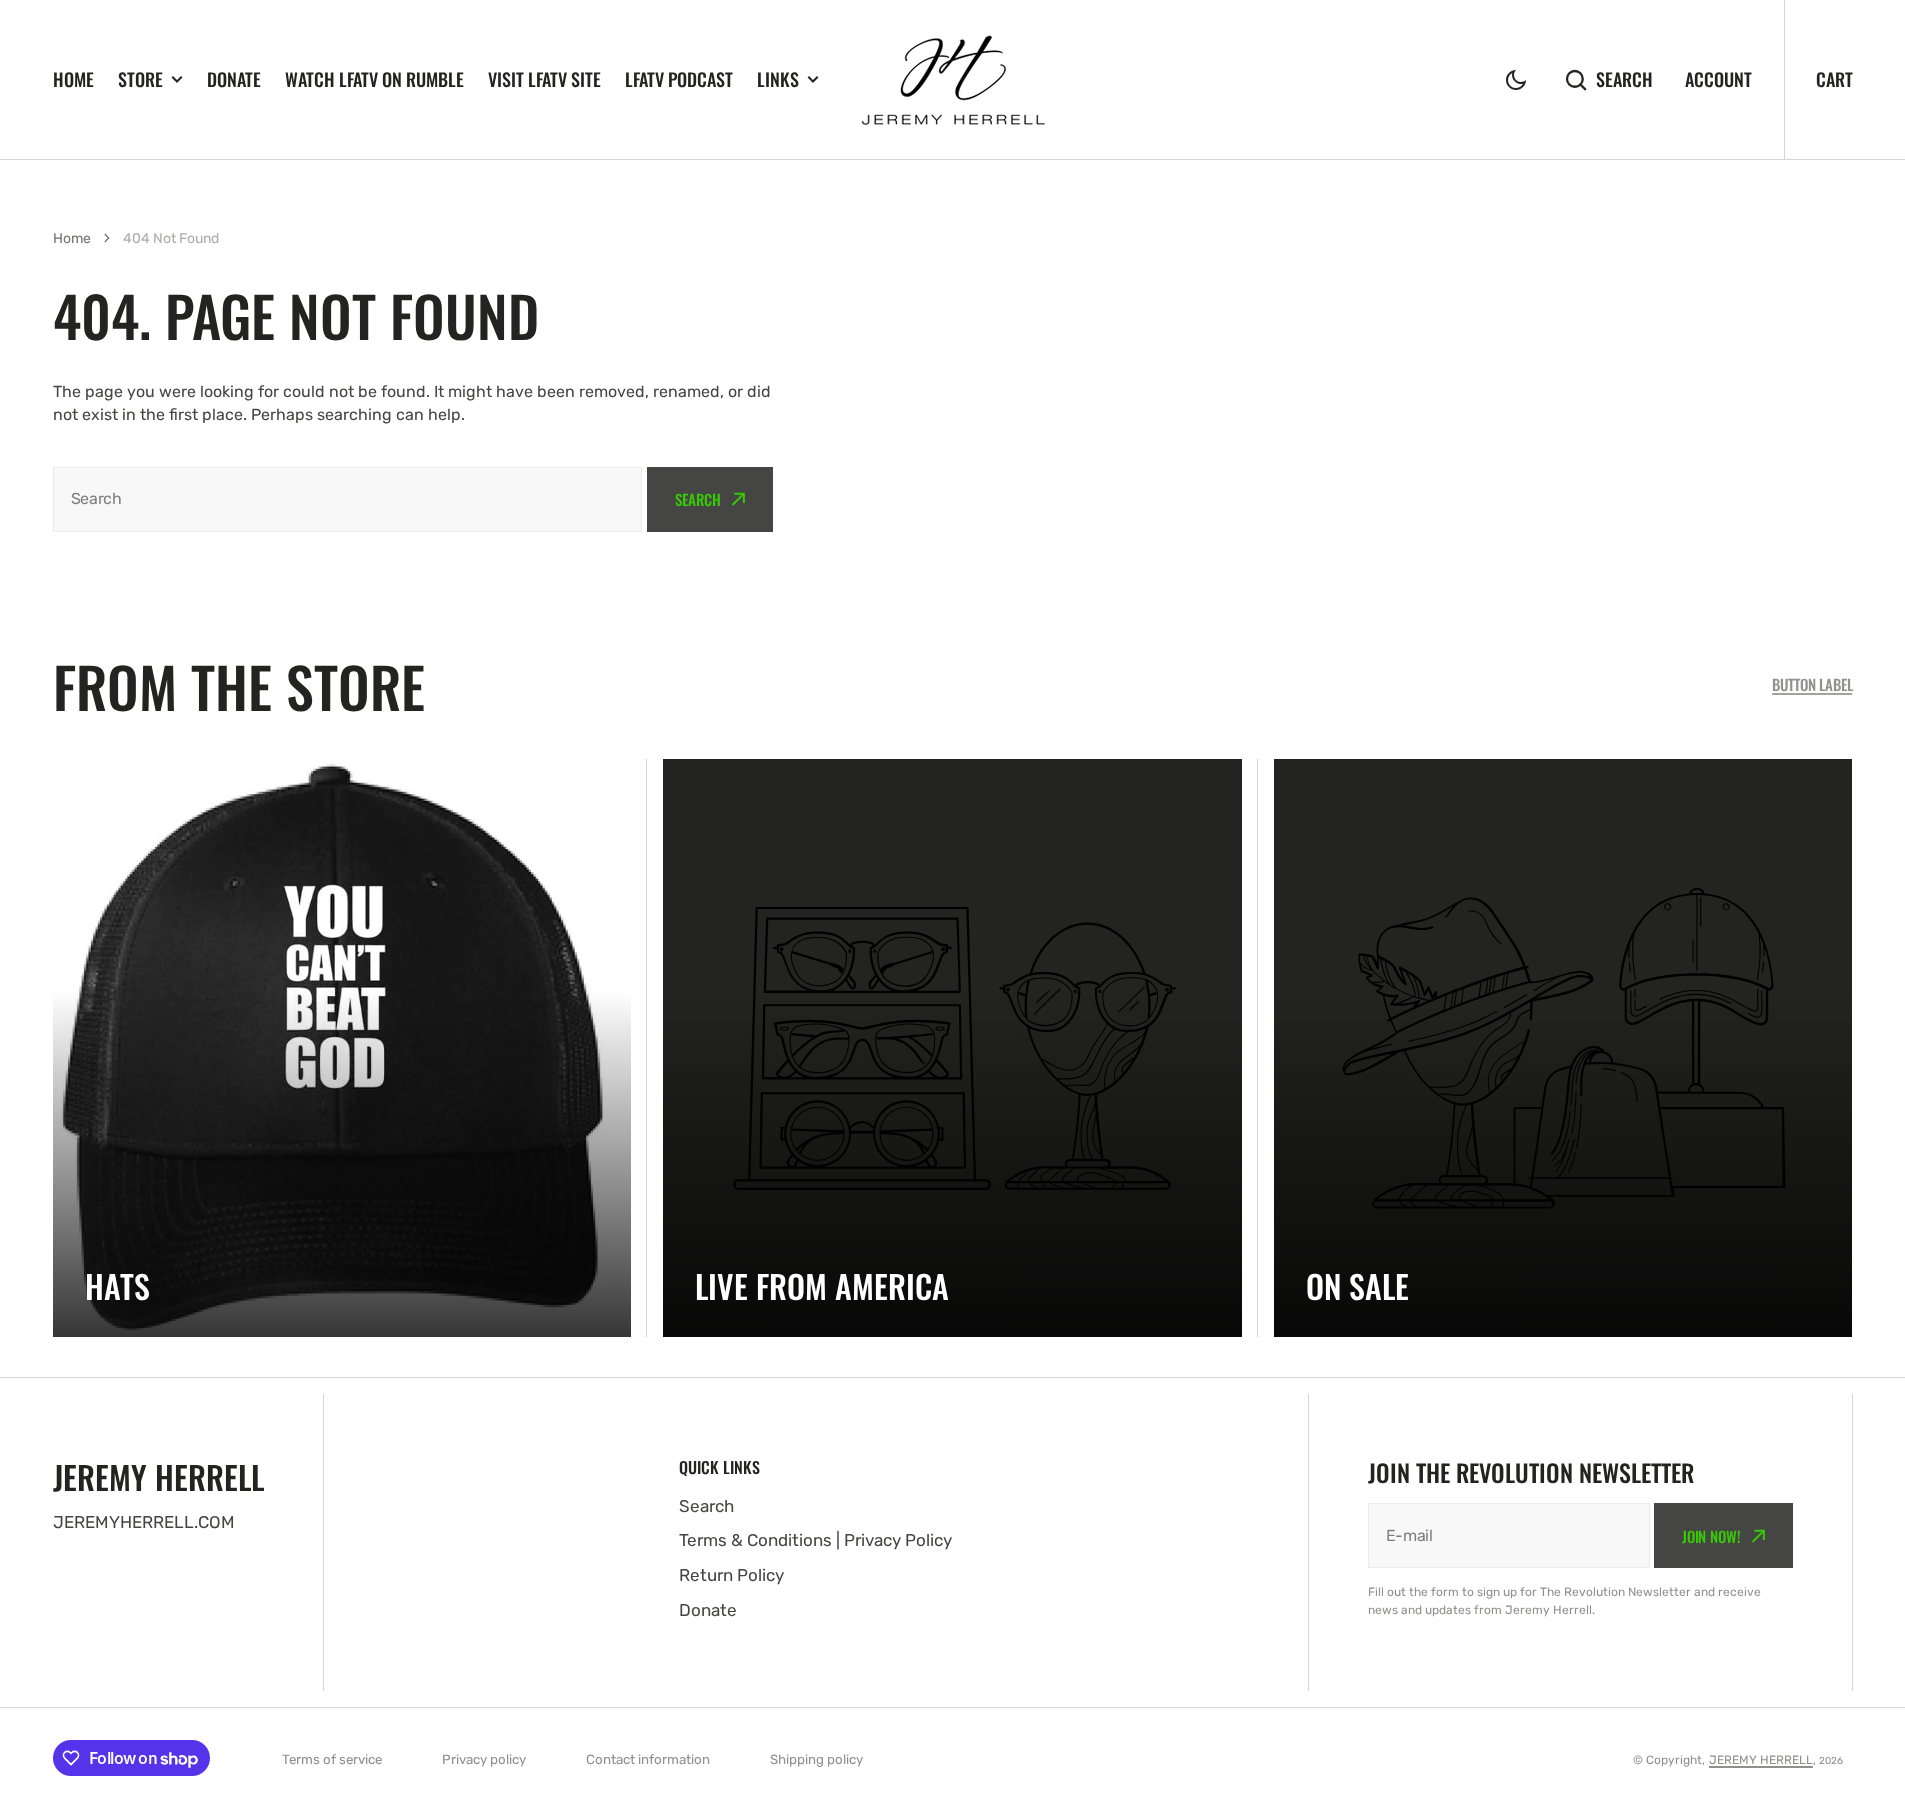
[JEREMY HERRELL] (953, 80)
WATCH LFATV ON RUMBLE (374, 79)
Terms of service (332, 1759)
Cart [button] (1834, 79)
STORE (140, 79)
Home (72, 238)
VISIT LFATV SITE (544, 79)
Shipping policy (816, 1759)
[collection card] (342, 1048)
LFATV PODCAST (679, 79)
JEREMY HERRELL (1761, 1760)
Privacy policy (484, 1759)
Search (1624, 79)
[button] (1516, 80)
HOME (73, 79)
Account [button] (1718, 79)
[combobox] (348, 499)
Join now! (1711, 1536)
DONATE (234, 79)
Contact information (648, 1759)
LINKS (778, 79)
